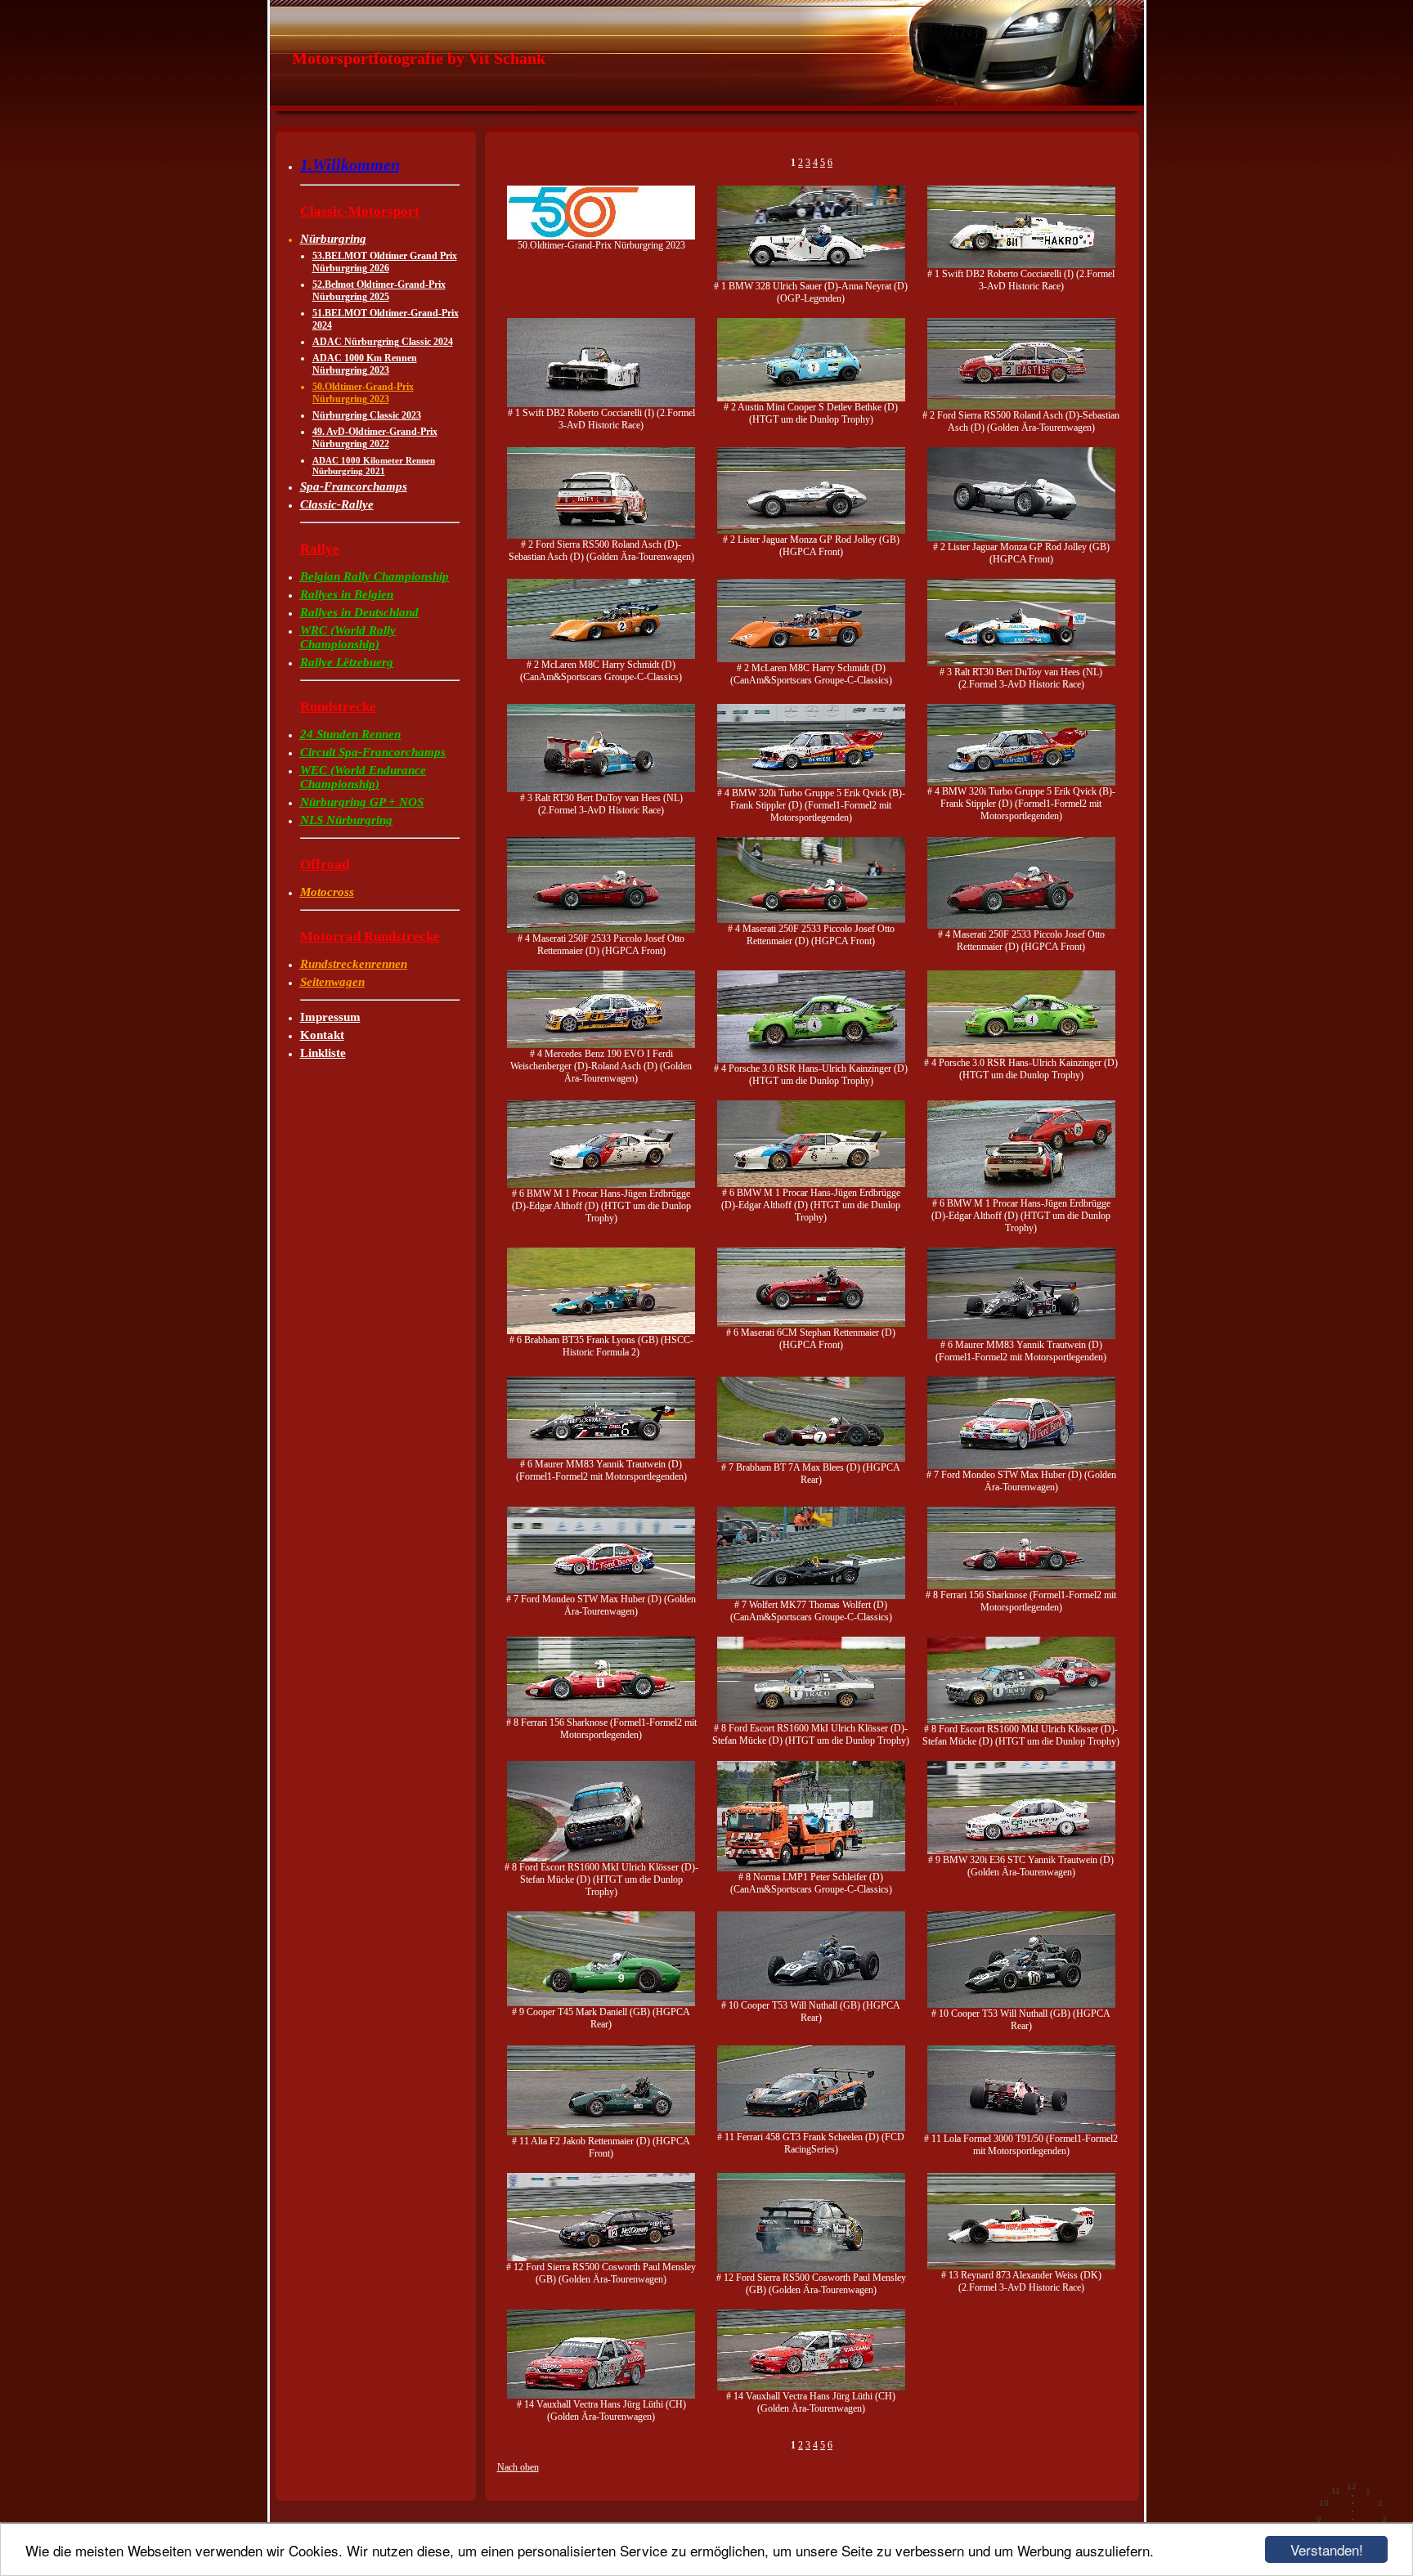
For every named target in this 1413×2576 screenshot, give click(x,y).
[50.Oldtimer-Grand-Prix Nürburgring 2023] (601, 236)
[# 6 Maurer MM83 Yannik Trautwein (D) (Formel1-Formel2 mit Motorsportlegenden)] (1021, 1336)
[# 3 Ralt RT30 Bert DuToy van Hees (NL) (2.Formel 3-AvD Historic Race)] (1021, 663)
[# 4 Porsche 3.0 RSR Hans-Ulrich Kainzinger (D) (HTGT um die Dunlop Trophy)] (811, 1060)
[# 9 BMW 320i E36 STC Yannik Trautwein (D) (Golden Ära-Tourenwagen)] (1021, 1851)
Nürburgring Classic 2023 (367, 415)
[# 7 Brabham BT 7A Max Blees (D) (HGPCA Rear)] (811, 1458)
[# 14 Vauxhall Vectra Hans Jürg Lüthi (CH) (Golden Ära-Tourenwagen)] (601, 2395)
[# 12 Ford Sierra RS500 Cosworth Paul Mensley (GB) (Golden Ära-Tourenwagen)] (601, 2258)
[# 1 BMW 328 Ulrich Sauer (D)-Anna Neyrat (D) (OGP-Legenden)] (811, 277)
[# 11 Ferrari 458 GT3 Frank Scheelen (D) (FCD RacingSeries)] (811, 2128)
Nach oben (518, 2467)
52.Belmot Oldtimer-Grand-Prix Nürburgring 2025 (379, 291)
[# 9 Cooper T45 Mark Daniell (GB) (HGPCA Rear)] (601, 2003)
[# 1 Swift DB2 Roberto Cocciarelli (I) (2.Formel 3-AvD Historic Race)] (1021, 265)
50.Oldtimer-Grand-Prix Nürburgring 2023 (363, 393)
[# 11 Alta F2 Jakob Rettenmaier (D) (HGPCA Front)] (601, 2132)
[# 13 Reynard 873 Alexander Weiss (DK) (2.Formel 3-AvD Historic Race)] (1021, 2266)
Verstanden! (1327, 2549)
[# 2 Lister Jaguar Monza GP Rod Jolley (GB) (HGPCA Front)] (811, 531)
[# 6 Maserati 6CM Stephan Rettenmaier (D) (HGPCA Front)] (811, 1324)
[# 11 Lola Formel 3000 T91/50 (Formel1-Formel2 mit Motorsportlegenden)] (1021, 2130)
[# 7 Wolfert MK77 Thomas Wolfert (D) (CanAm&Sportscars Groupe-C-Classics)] (811, 1596)
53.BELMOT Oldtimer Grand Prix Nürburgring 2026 (385, 262)
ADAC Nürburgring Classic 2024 (383, 342)
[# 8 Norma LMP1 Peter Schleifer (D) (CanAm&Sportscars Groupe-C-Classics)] (811, 1868)
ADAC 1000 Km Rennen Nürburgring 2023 (365, 364)
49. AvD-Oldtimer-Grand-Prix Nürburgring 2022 (375, 438)
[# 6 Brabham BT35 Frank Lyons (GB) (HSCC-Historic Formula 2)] (601, 1331)
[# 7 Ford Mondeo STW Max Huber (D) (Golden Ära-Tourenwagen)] (1021, 1466)
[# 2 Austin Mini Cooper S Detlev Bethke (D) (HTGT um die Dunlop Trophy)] (811, 398)
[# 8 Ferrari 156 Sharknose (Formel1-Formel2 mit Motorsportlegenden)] (1021, 1586)
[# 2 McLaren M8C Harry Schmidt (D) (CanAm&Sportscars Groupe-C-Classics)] (601, 656)
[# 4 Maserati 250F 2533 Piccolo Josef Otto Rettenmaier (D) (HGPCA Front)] (601, 930)
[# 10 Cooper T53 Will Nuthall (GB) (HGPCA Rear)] (811, 1996)
